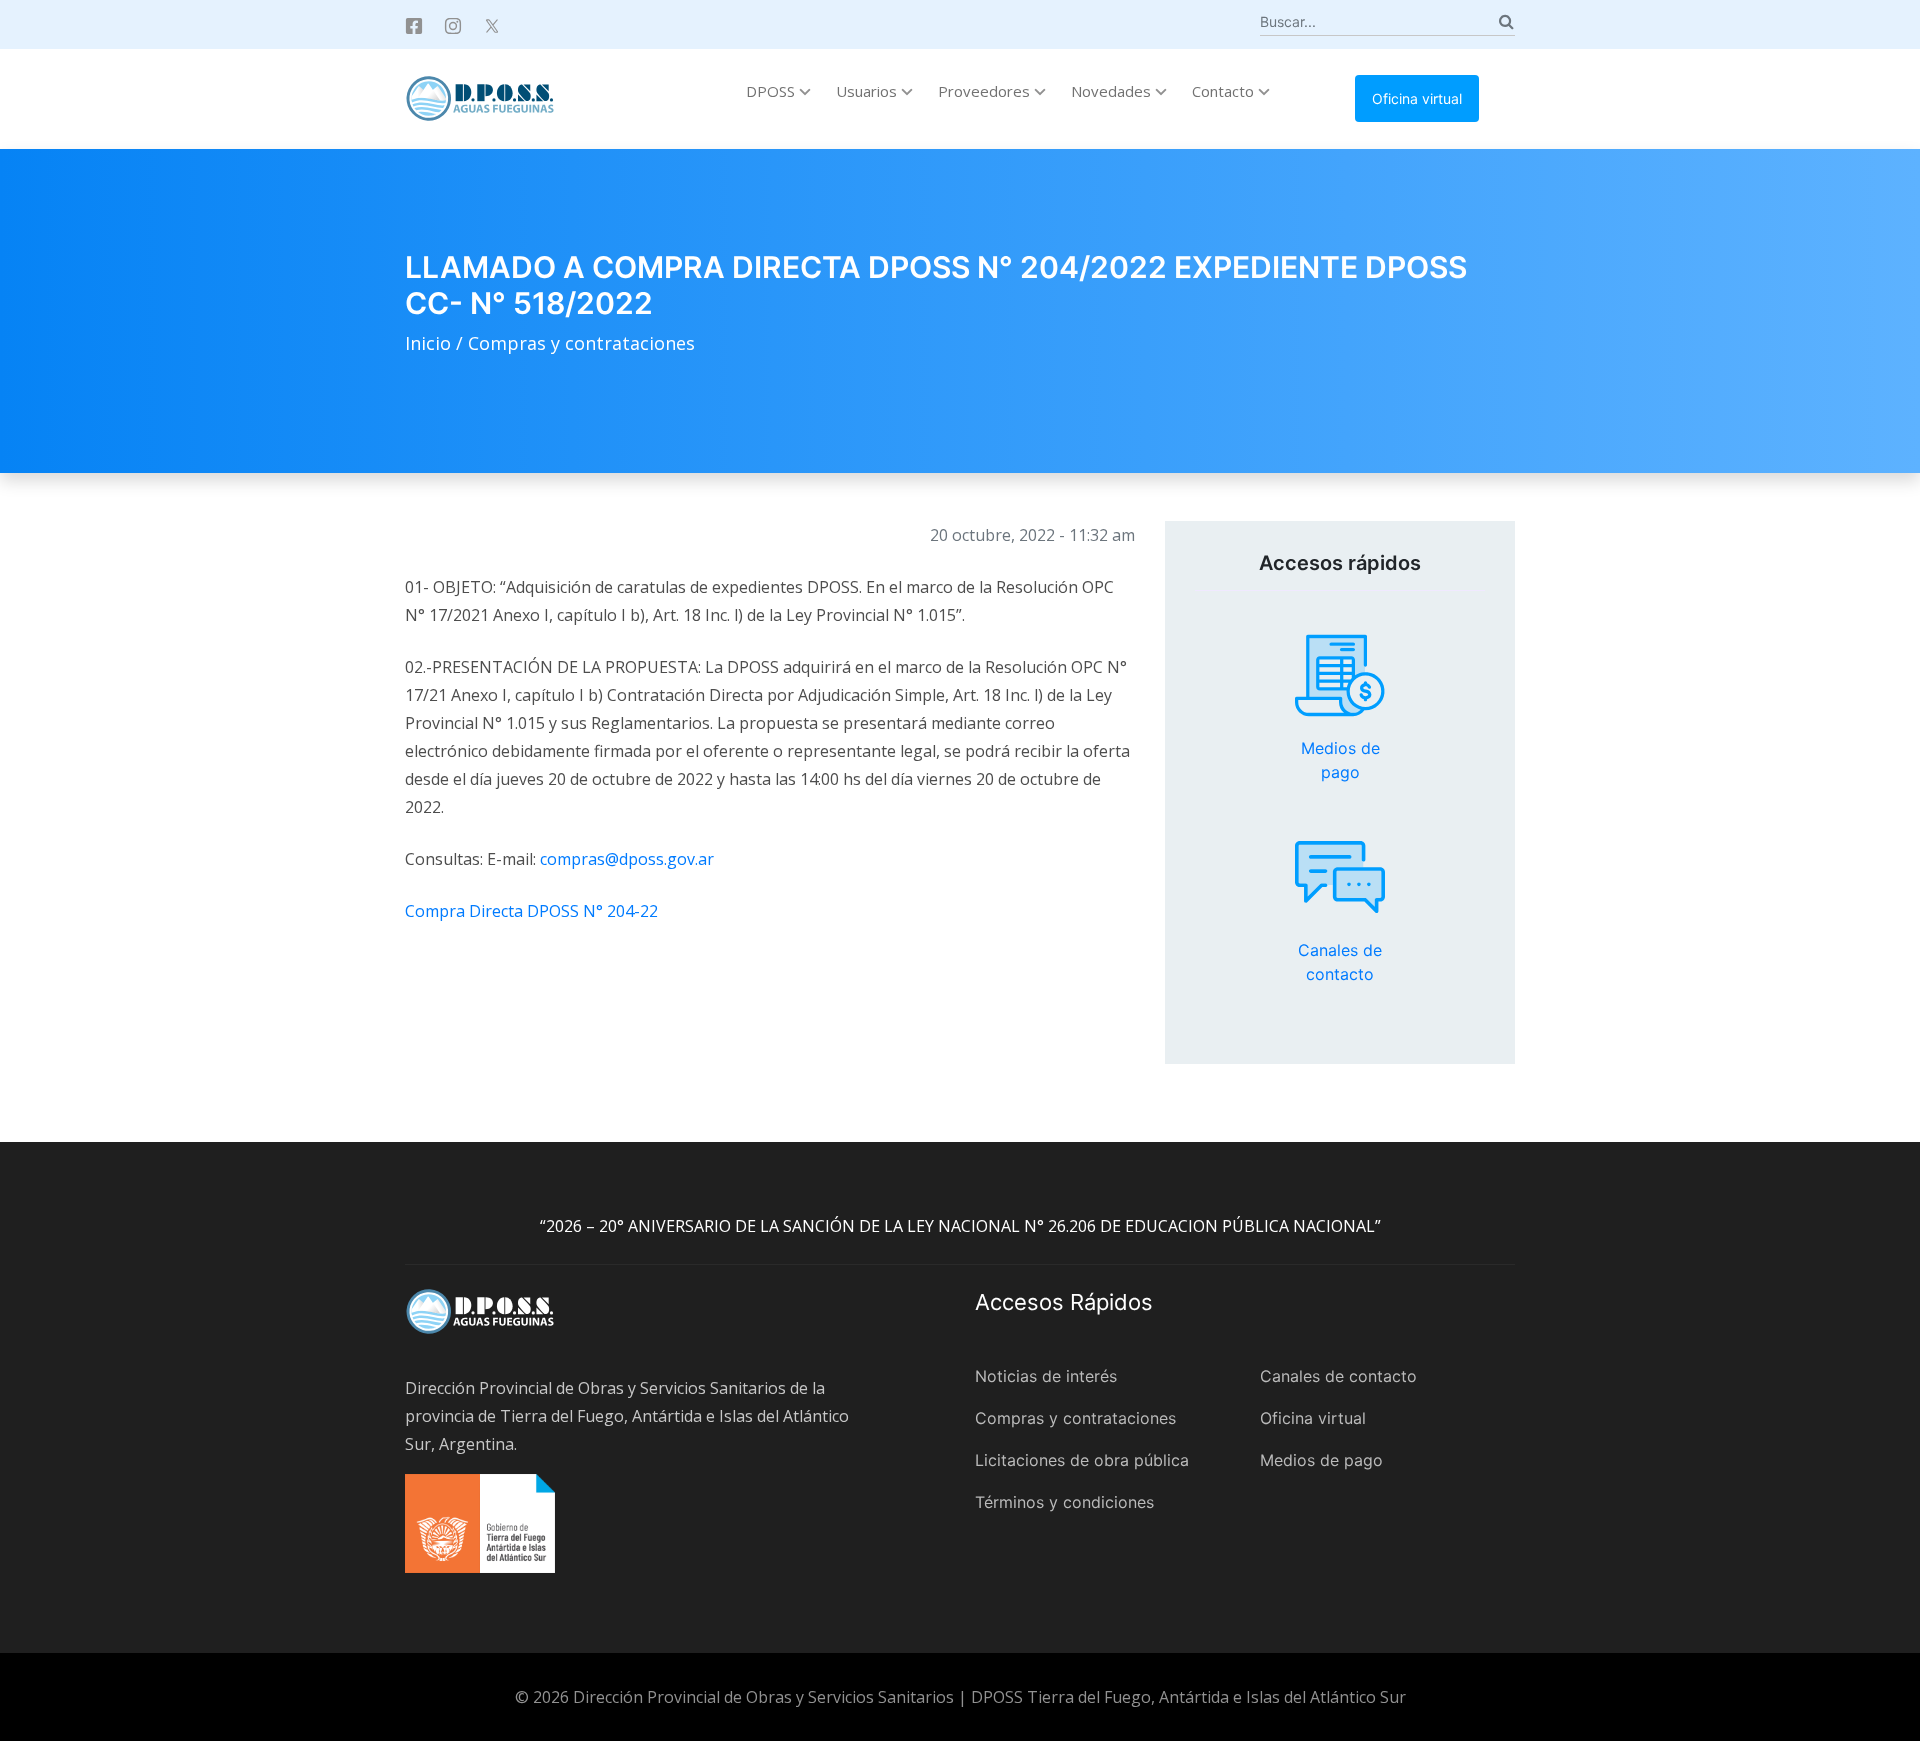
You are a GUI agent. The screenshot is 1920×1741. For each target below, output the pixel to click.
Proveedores (986, 91)
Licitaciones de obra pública (1082, 1460)
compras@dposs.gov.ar (627, 859)
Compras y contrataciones (581, 343)
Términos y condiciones (1064, 1502)
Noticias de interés (1046, 1376)
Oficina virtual (1417, 98)
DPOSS (772, 91)
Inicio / (436, 343)
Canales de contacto (1340, 877)
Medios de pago (1340, 676)
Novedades (1113, 91)
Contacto (1225, 91)
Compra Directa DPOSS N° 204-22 (531, 911)
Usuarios (868, 91)
